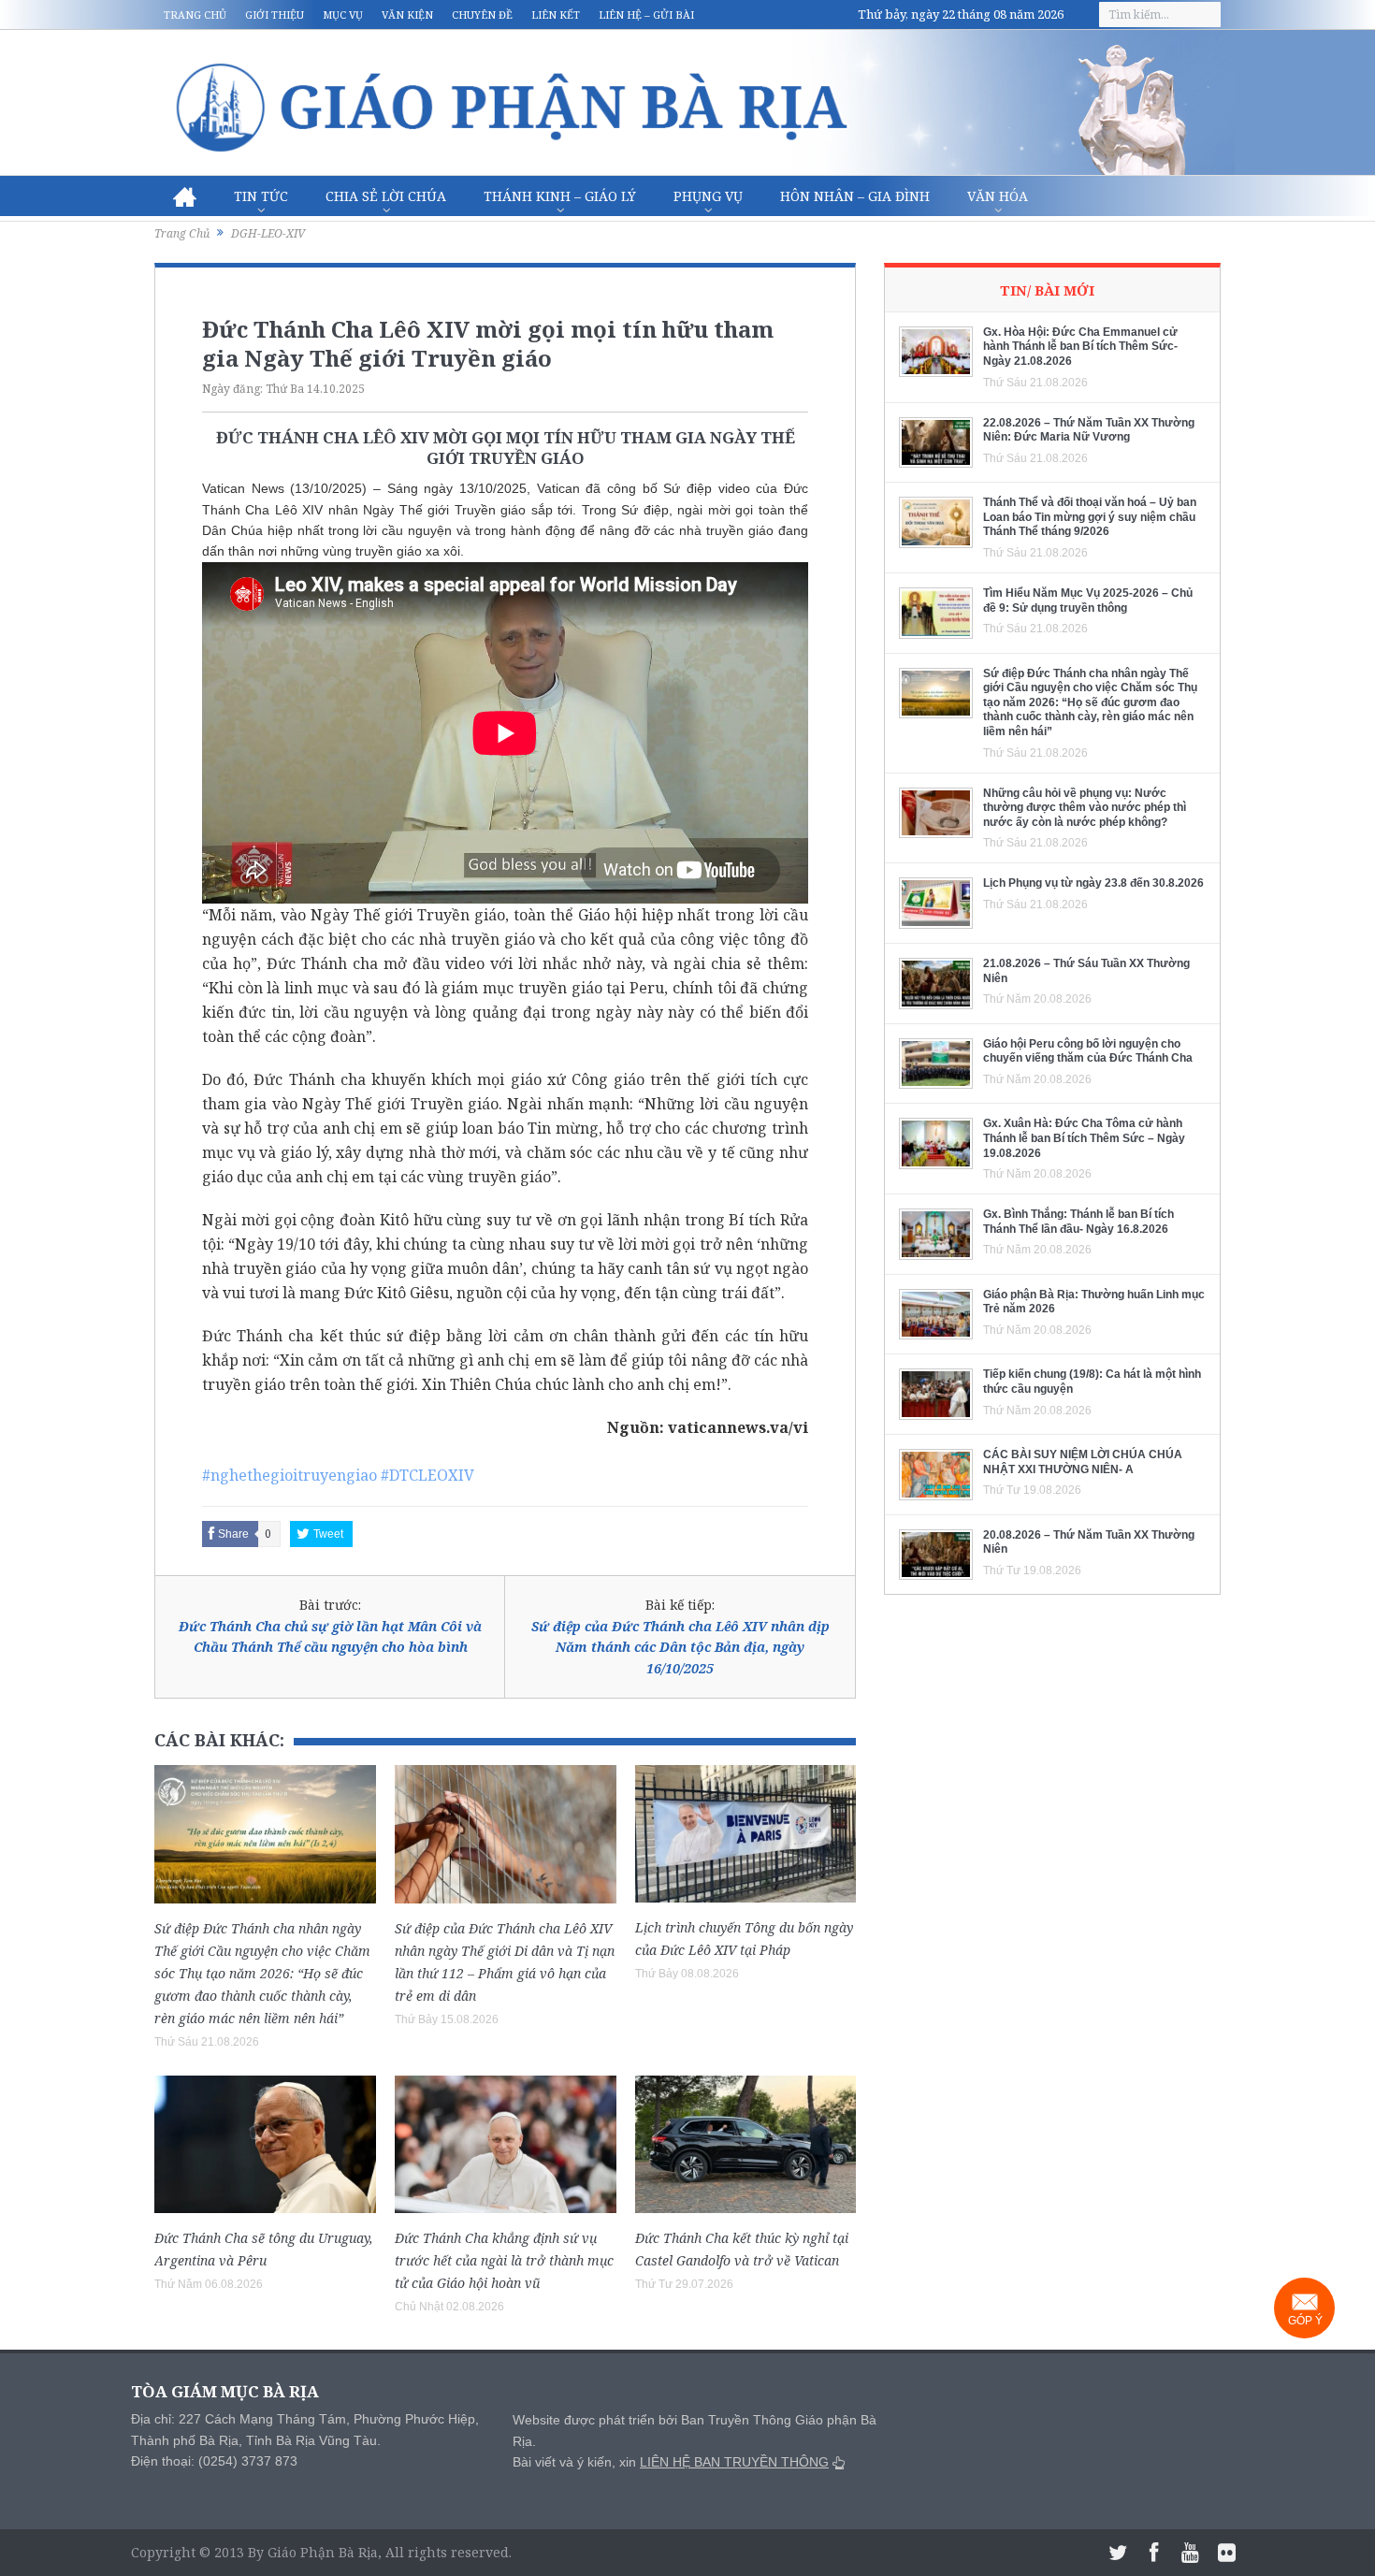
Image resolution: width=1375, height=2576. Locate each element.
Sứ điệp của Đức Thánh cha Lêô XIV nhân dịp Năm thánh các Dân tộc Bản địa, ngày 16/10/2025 (680, 1647)
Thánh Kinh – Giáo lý (560, 196)
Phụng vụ (708, 196)
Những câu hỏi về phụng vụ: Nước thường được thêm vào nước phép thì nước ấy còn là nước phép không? (1085, 808)
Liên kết (556, 14)
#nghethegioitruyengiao (289, 1475)
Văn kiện (407, 14)
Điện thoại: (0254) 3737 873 (214, 2461)
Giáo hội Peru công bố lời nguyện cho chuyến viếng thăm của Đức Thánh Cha (1088, 1051)
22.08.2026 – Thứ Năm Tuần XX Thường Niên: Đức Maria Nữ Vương (1089, 430)
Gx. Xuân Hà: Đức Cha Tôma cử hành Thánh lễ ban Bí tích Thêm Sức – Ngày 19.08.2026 (1084, 1138)
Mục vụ (343, 14)
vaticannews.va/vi (738, 1427)
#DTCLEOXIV (427, 1475)
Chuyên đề (482, 14)
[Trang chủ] (185, 196)
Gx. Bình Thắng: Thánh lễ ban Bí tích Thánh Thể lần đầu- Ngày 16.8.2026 (1078, 1222)
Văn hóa (998, 196)
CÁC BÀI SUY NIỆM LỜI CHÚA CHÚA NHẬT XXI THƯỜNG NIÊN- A (1083, 1462)
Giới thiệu (275, 14)
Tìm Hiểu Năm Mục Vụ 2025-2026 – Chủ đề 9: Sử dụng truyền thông (1088, 601)
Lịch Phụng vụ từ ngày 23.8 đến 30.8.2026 (1093, 883)
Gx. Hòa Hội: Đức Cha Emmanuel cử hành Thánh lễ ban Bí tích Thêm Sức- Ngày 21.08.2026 (1080, 347)
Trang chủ (195, 14)
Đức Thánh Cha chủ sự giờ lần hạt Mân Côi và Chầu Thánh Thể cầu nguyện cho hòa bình (330, 1636)
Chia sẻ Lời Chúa (386, 196)
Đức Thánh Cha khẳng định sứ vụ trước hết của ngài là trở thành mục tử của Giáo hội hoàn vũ (504, 2260)
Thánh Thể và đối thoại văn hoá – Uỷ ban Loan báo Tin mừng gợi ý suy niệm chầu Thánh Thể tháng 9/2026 (1090, 517)
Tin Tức (261, 196)
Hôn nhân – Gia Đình (855, 196)
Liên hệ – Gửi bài (646, 14)
